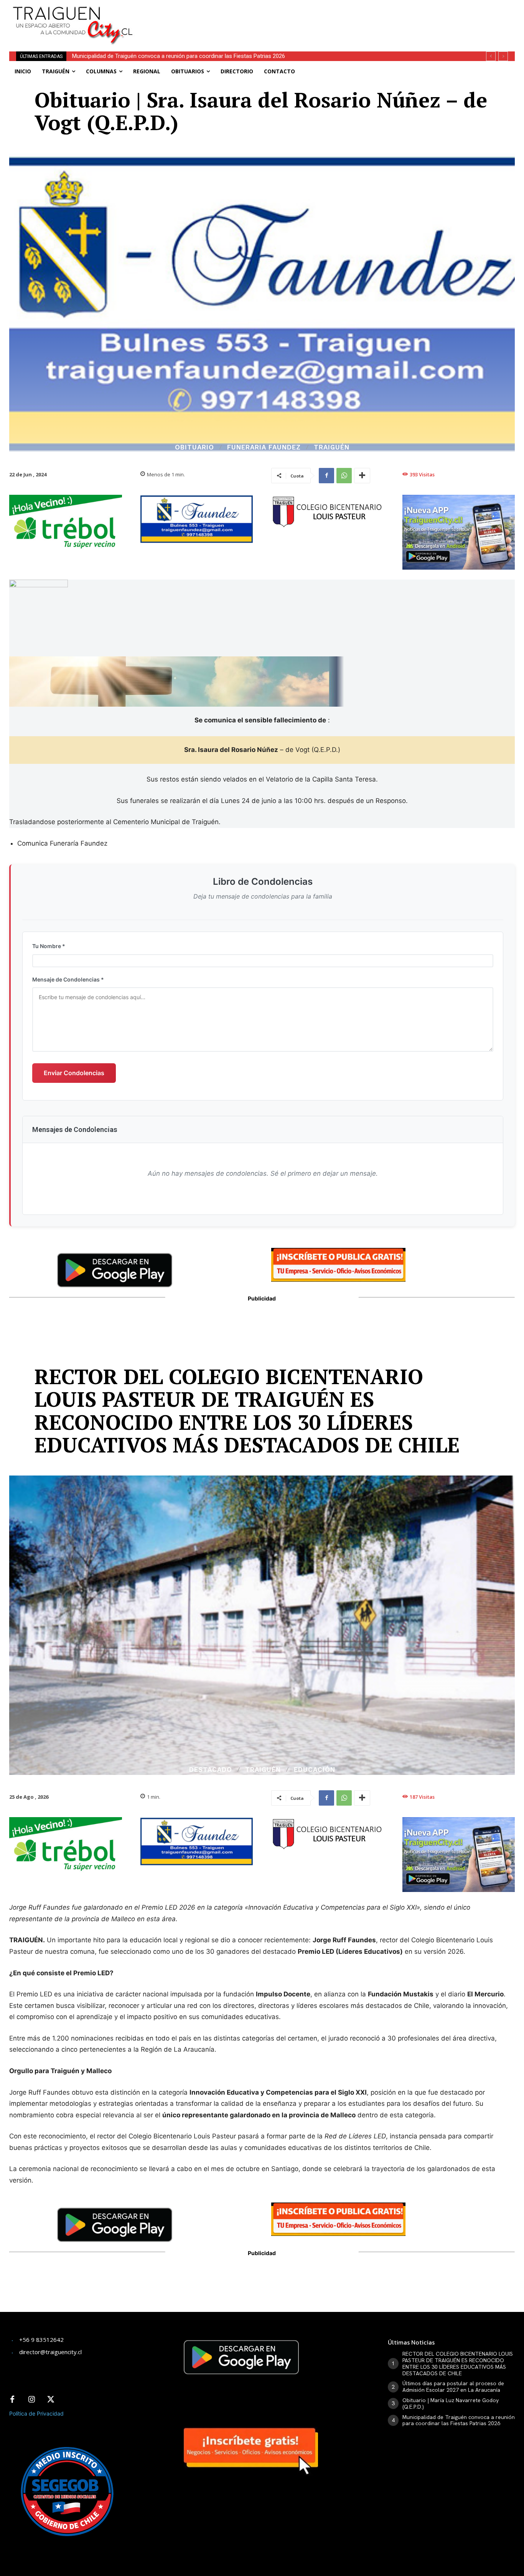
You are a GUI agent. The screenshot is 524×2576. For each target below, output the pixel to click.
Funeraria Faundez (264, 447)
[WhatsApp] (344, 476)
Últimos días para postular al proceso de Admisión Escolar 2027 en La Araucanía (453, 2387)
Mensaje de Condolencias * (68, 979)
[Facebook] (326, 476)
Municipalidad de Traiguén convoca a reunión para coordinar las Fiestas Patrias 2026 (459, 2420)
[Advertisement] (323, 17)
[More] (362, 476)
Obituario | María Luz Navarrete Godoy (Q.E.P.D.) (451, 2403)
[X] (51, 2400)
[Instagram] (31, 2400)
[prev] (491, 56)
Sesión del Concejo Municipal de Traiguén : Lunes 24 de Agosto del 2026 (163, 56)
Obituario (194, 447)
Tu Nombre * (49, 946)
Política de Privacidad (36, 2413)
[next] (503, 56)
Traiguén (332, 447)
